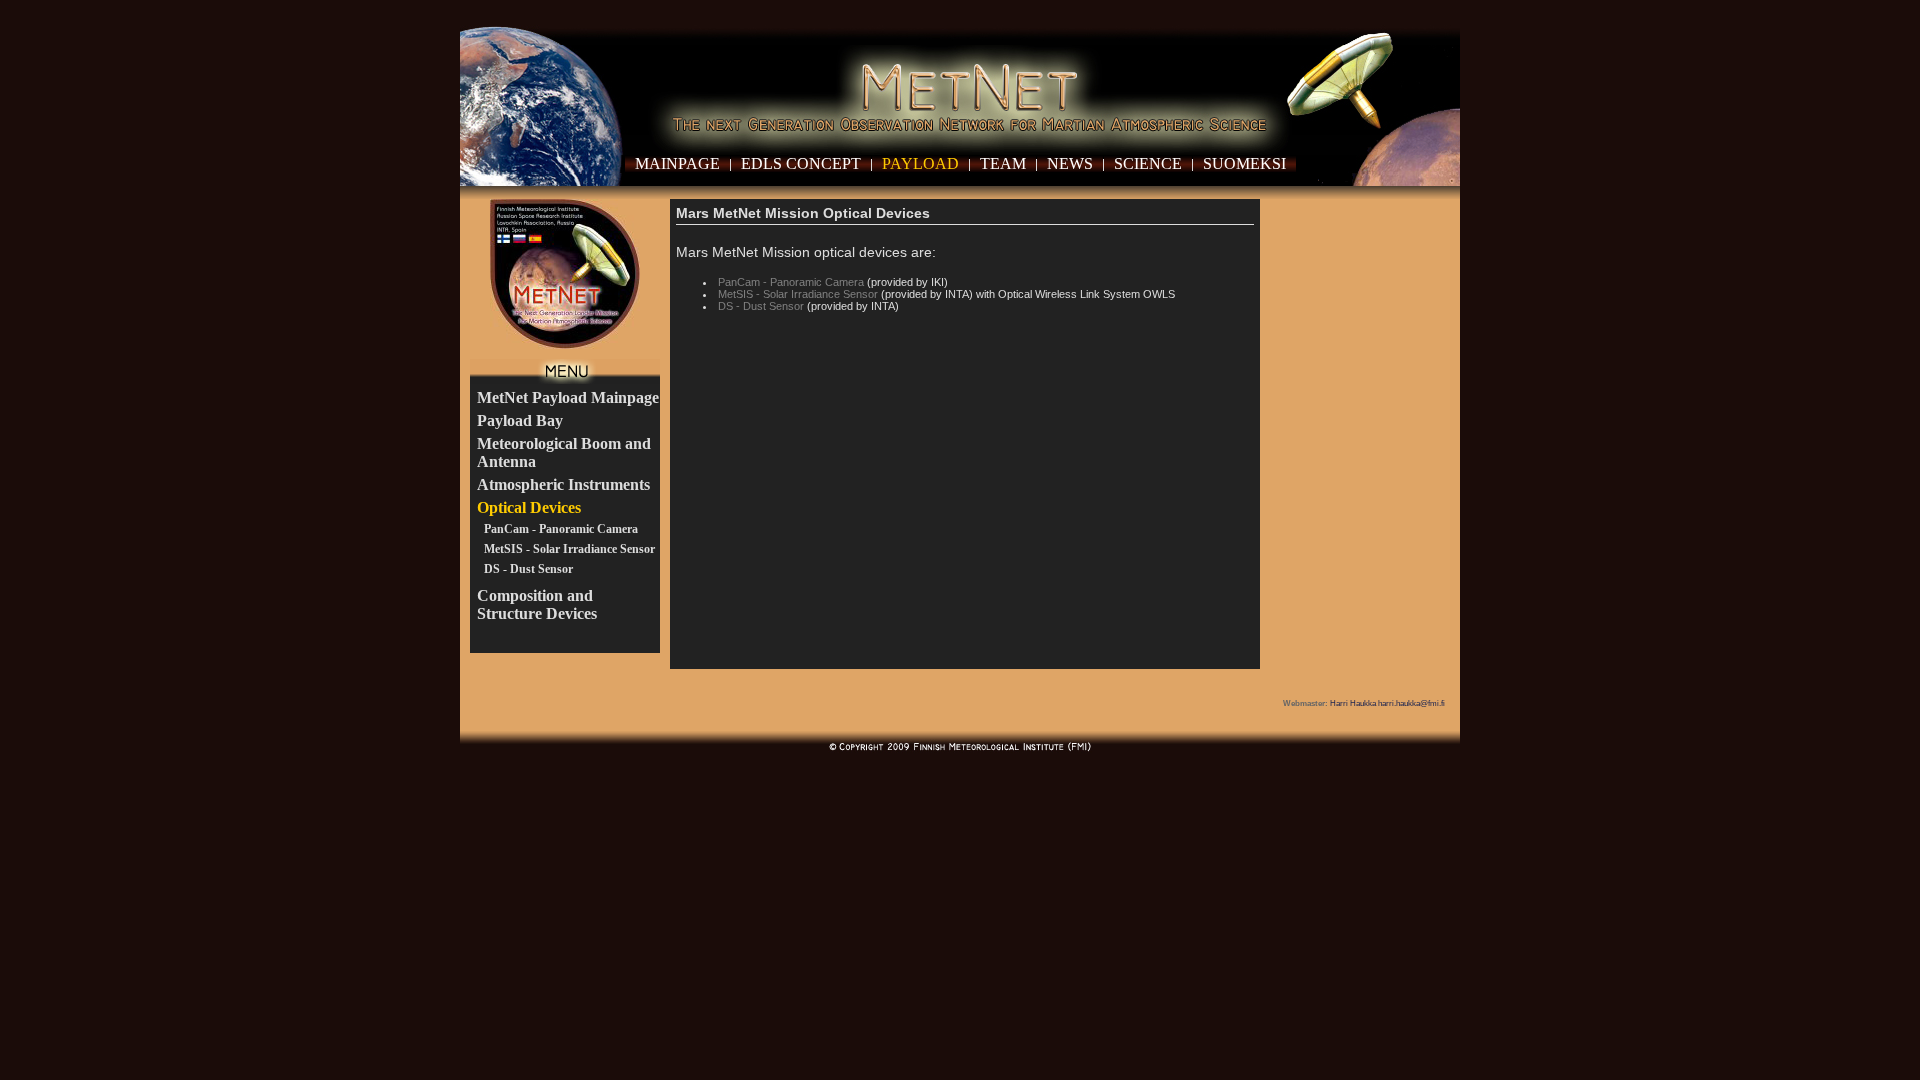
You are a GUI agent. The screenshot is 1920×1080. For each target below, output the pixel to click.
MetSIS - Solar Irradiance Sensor (569, 549)
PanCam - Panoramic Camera (561, 529)
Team (1003, 163)
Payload (920, 163)
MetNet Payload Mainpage (568, 397)
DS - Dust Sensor (528, 569)
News (1070, 163)
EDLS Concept (801, 163)
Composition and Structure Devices (537, 604)
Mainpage (677, 163)
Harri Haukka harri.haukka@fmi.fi (1387, 703)
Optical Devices (529, 507)
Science (1148, 163)
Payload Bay (520, 420)
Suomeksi (1244, 163)
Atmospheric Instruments (563, 484)
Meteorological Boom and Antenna (564, 452)
